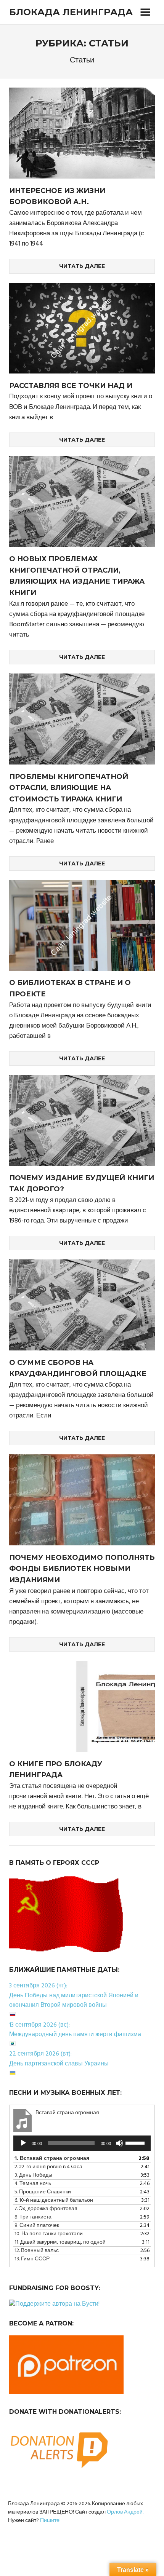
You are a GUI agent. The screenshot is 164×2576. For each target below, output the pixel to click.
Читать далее (82, 266)
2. (48, 2167)
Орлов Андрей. (125, 2512)
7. (46, 2209)
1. (52, 2159)
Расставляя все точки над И (71, 386)
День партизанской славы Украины (59, 2064)
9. (37, 2226)
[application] (82, 2143)
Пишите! (50, 2521)
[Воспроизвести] (23, 2143)
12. (37, 2251)
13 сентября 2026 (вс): (39, 2025)
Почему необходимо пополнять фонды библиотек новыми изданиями (82, 1569)
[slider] (136, 2142)
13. (32, 2259)
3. (33, 2175)
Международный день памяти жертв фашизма (75, 2035)
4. (33, 2184)
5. (43, 2192)
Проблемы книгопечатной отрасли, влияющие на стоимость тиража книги (69, 788)
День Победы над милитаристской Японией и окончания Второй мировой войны (74, 2001)
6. (54, 2200)
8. (33, 2217)
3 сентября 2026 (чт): (38, 1986)
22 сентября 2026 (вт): (40, 2054)
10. (49, 2234)
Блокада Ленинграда (71, 12)
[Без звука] (119, 2143)
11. (60, 2242)
